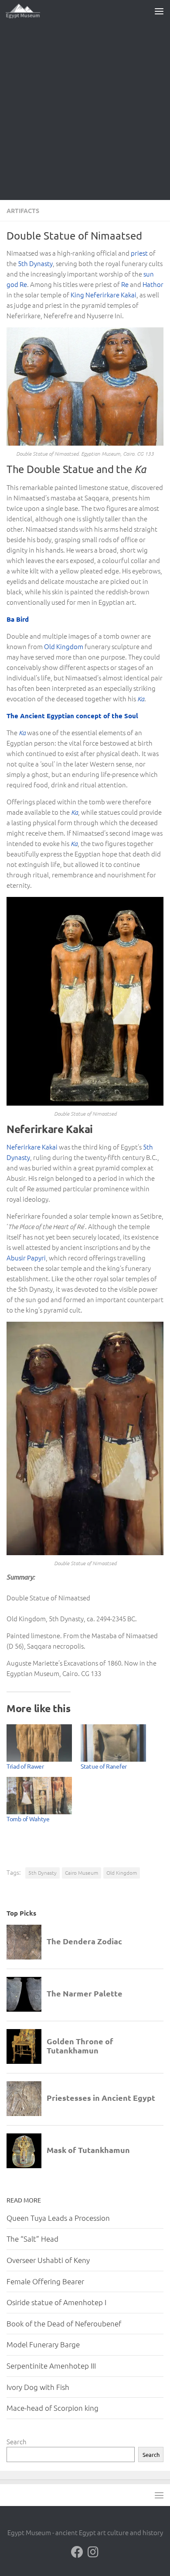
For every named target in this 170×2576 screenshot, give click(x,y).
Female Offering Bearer (45, 2281)
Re (125, 284)
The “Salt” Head (32, 2239)
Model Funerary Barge (43, 2344)
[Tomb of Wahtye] (39, 1796)
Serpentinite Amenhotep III (51, 2366)
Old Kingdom (64, 646)
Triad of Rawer (25, 1766)
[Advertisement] (85, 111)
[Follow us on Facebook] (77, 2552)
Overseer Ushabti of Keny (48, 2260)
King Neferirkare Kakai (104, 295)
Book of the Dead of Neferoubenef (64, 2323)
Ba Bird (18, 619)
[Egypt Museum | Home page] (29, 11)
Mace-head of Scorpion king (53, 2408)
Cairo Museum (82, 1873)
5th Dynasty (35, 263)
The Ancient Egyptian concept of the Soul (72, 716)
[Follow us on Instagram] (93, 2552)
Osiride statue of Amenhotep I (56, 2302)
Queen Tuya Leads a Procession (58, 2218)
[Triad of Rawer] (39, 1743)
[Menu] (159, 11)
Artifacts (23, 210)
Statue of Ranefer (104, 1766)
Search (17, 2441)
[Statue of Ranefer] (113, 1743)
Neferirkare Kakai (32, 1147)
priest (139, 253)
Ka (141, 699)
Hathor (153, 284)
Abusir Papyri (26, 1258)
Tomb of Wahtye (28, 1819)
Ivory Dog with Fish (38, 2387)
